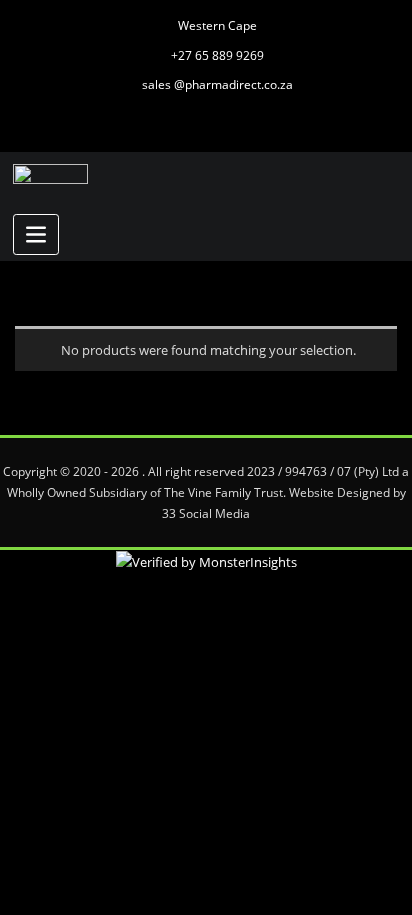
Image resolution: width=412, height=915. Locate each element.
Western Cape (217, 25)
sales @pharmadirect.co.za (217, 84)
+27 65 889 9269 (217, 55)
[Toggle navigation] (36, 234)
